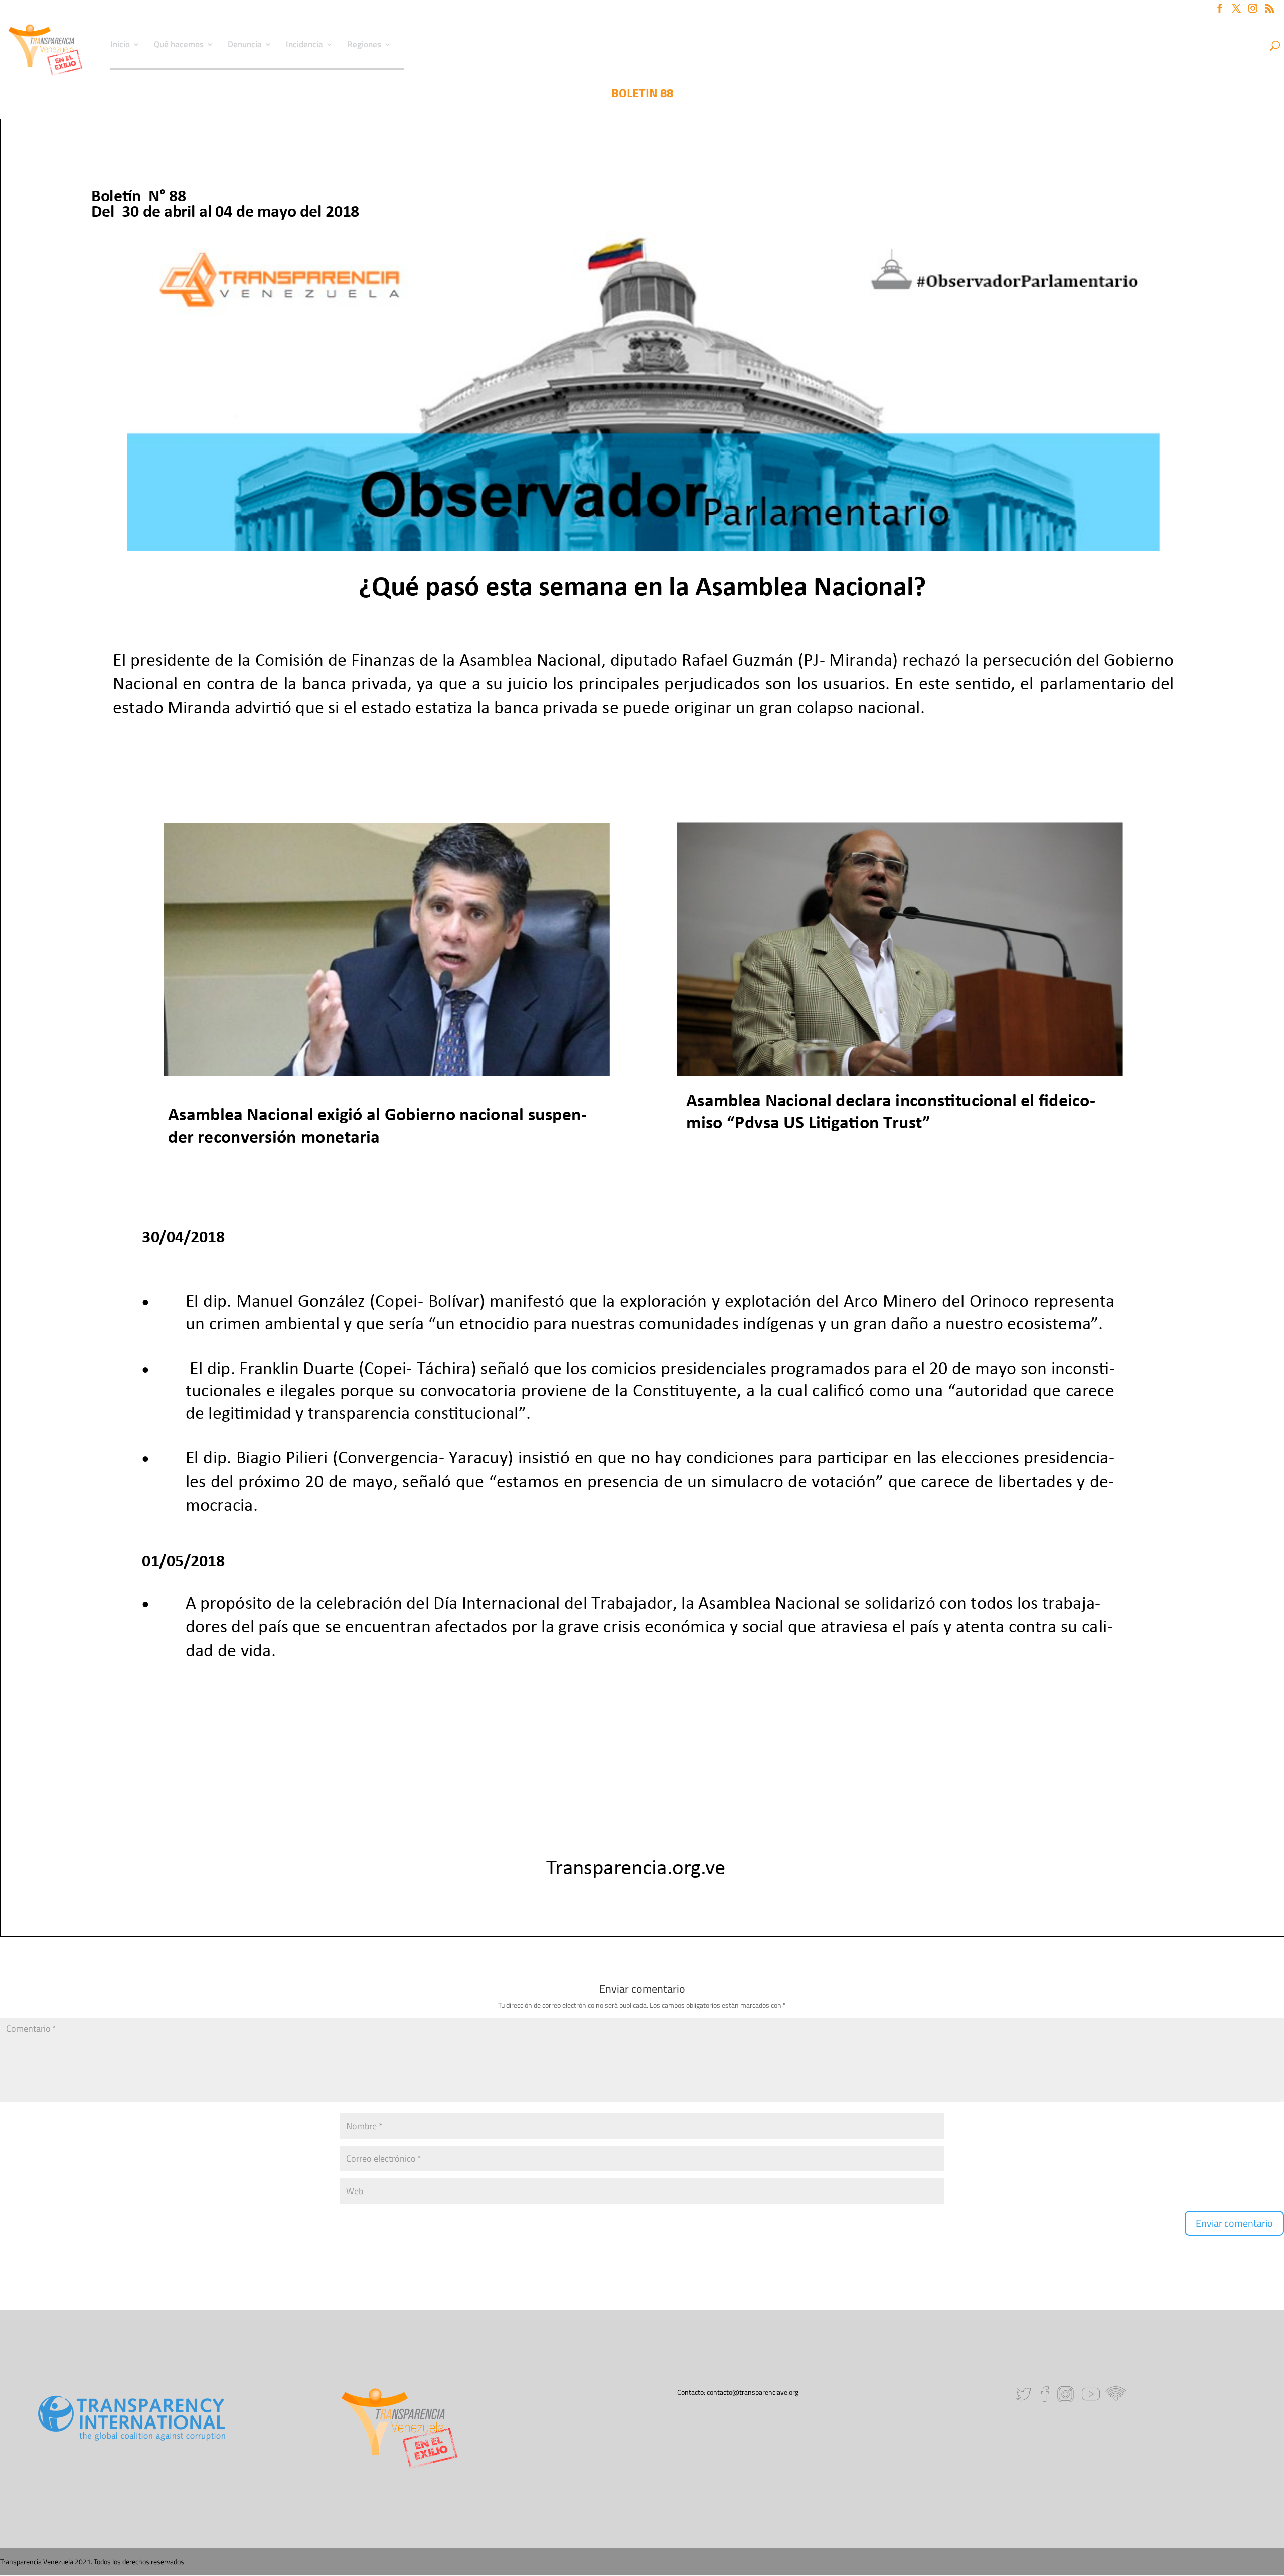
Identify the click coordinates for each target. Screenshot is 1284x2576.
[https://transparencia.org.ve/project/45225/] (387, 949)
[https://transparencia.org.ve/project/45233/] (900, 949)
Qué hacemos (179, 46)
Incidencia (304, 46)
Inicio (120, 46)
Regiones (364, 46)
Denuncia (245, 46)
